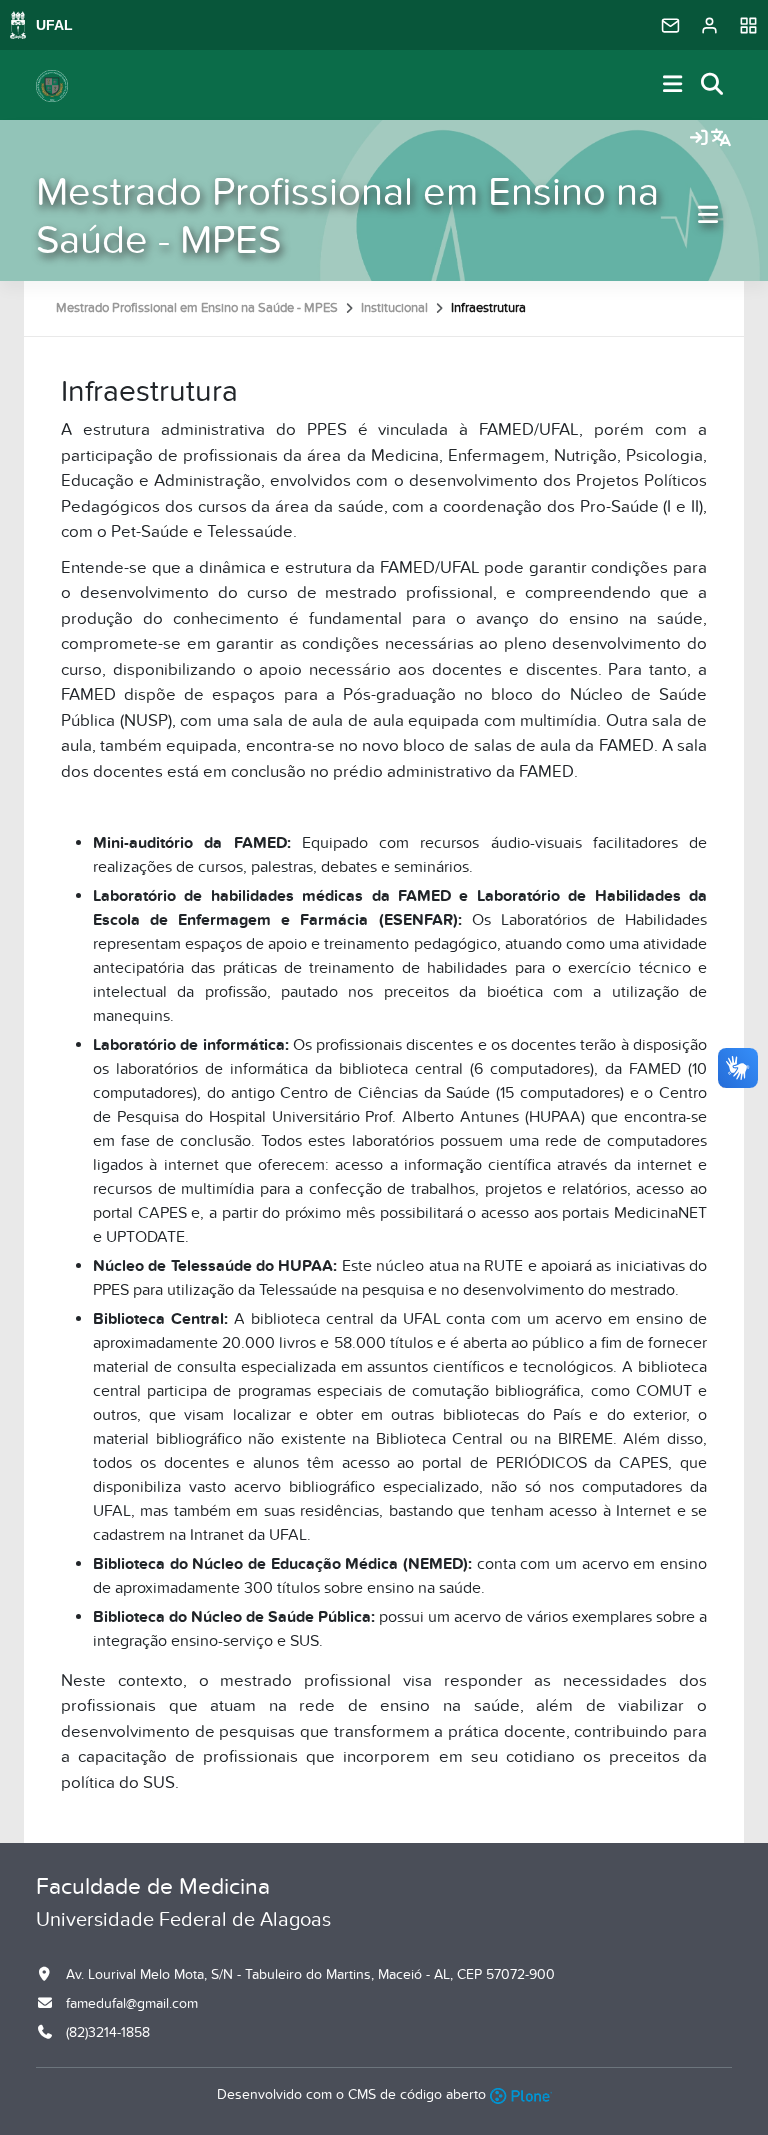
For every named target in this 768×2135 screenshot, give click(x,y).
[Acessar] (699, 139)
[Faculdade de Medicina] (52, 85)
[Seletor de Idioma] (721, 139)
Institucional (394, 308)
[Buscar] (713, 85)
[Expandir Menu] (673, 85)
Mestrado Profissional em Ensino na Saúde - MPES (347, 216)
